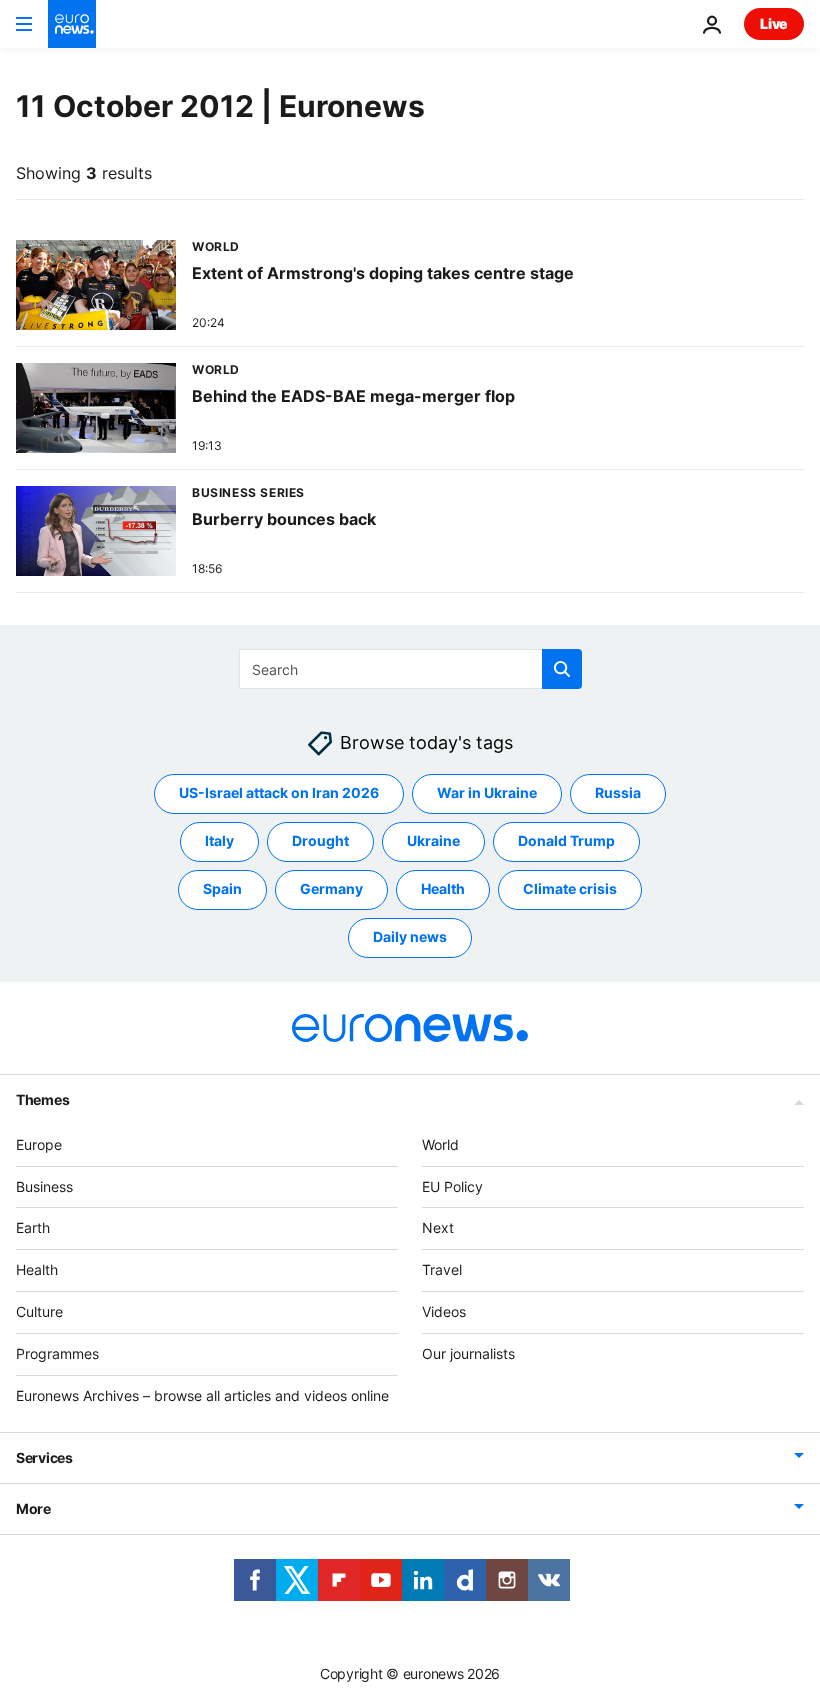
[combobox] (410, 669)
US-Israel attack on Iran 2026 (279, 793)
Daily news (410, 937)
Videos (444, 1311)
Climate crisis (570, 889)
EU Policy (452, 1186)
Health (443, 889)
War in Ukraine (487, 793)
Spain (222, 889)
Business (44, 1186)
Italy (219, 841)
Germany (331, 889)
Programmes (57, 1353)
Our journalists (468, 1353)
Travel (442, 1269)
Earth (33, 1228)
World (440, 1144)
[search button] (562, 669)
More (33, 1509)
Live (774, 23)
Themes (42, 1099)
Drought (320, 841)
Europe (39, 1144)
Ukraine (433, 841)
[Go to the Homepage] (72, 24)
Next (438, 1228)
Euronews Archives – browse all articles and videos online (202, 1395)
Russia (618, 793)
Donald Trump (566, 841)
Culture (39, 1311)
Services (44, 1458)
